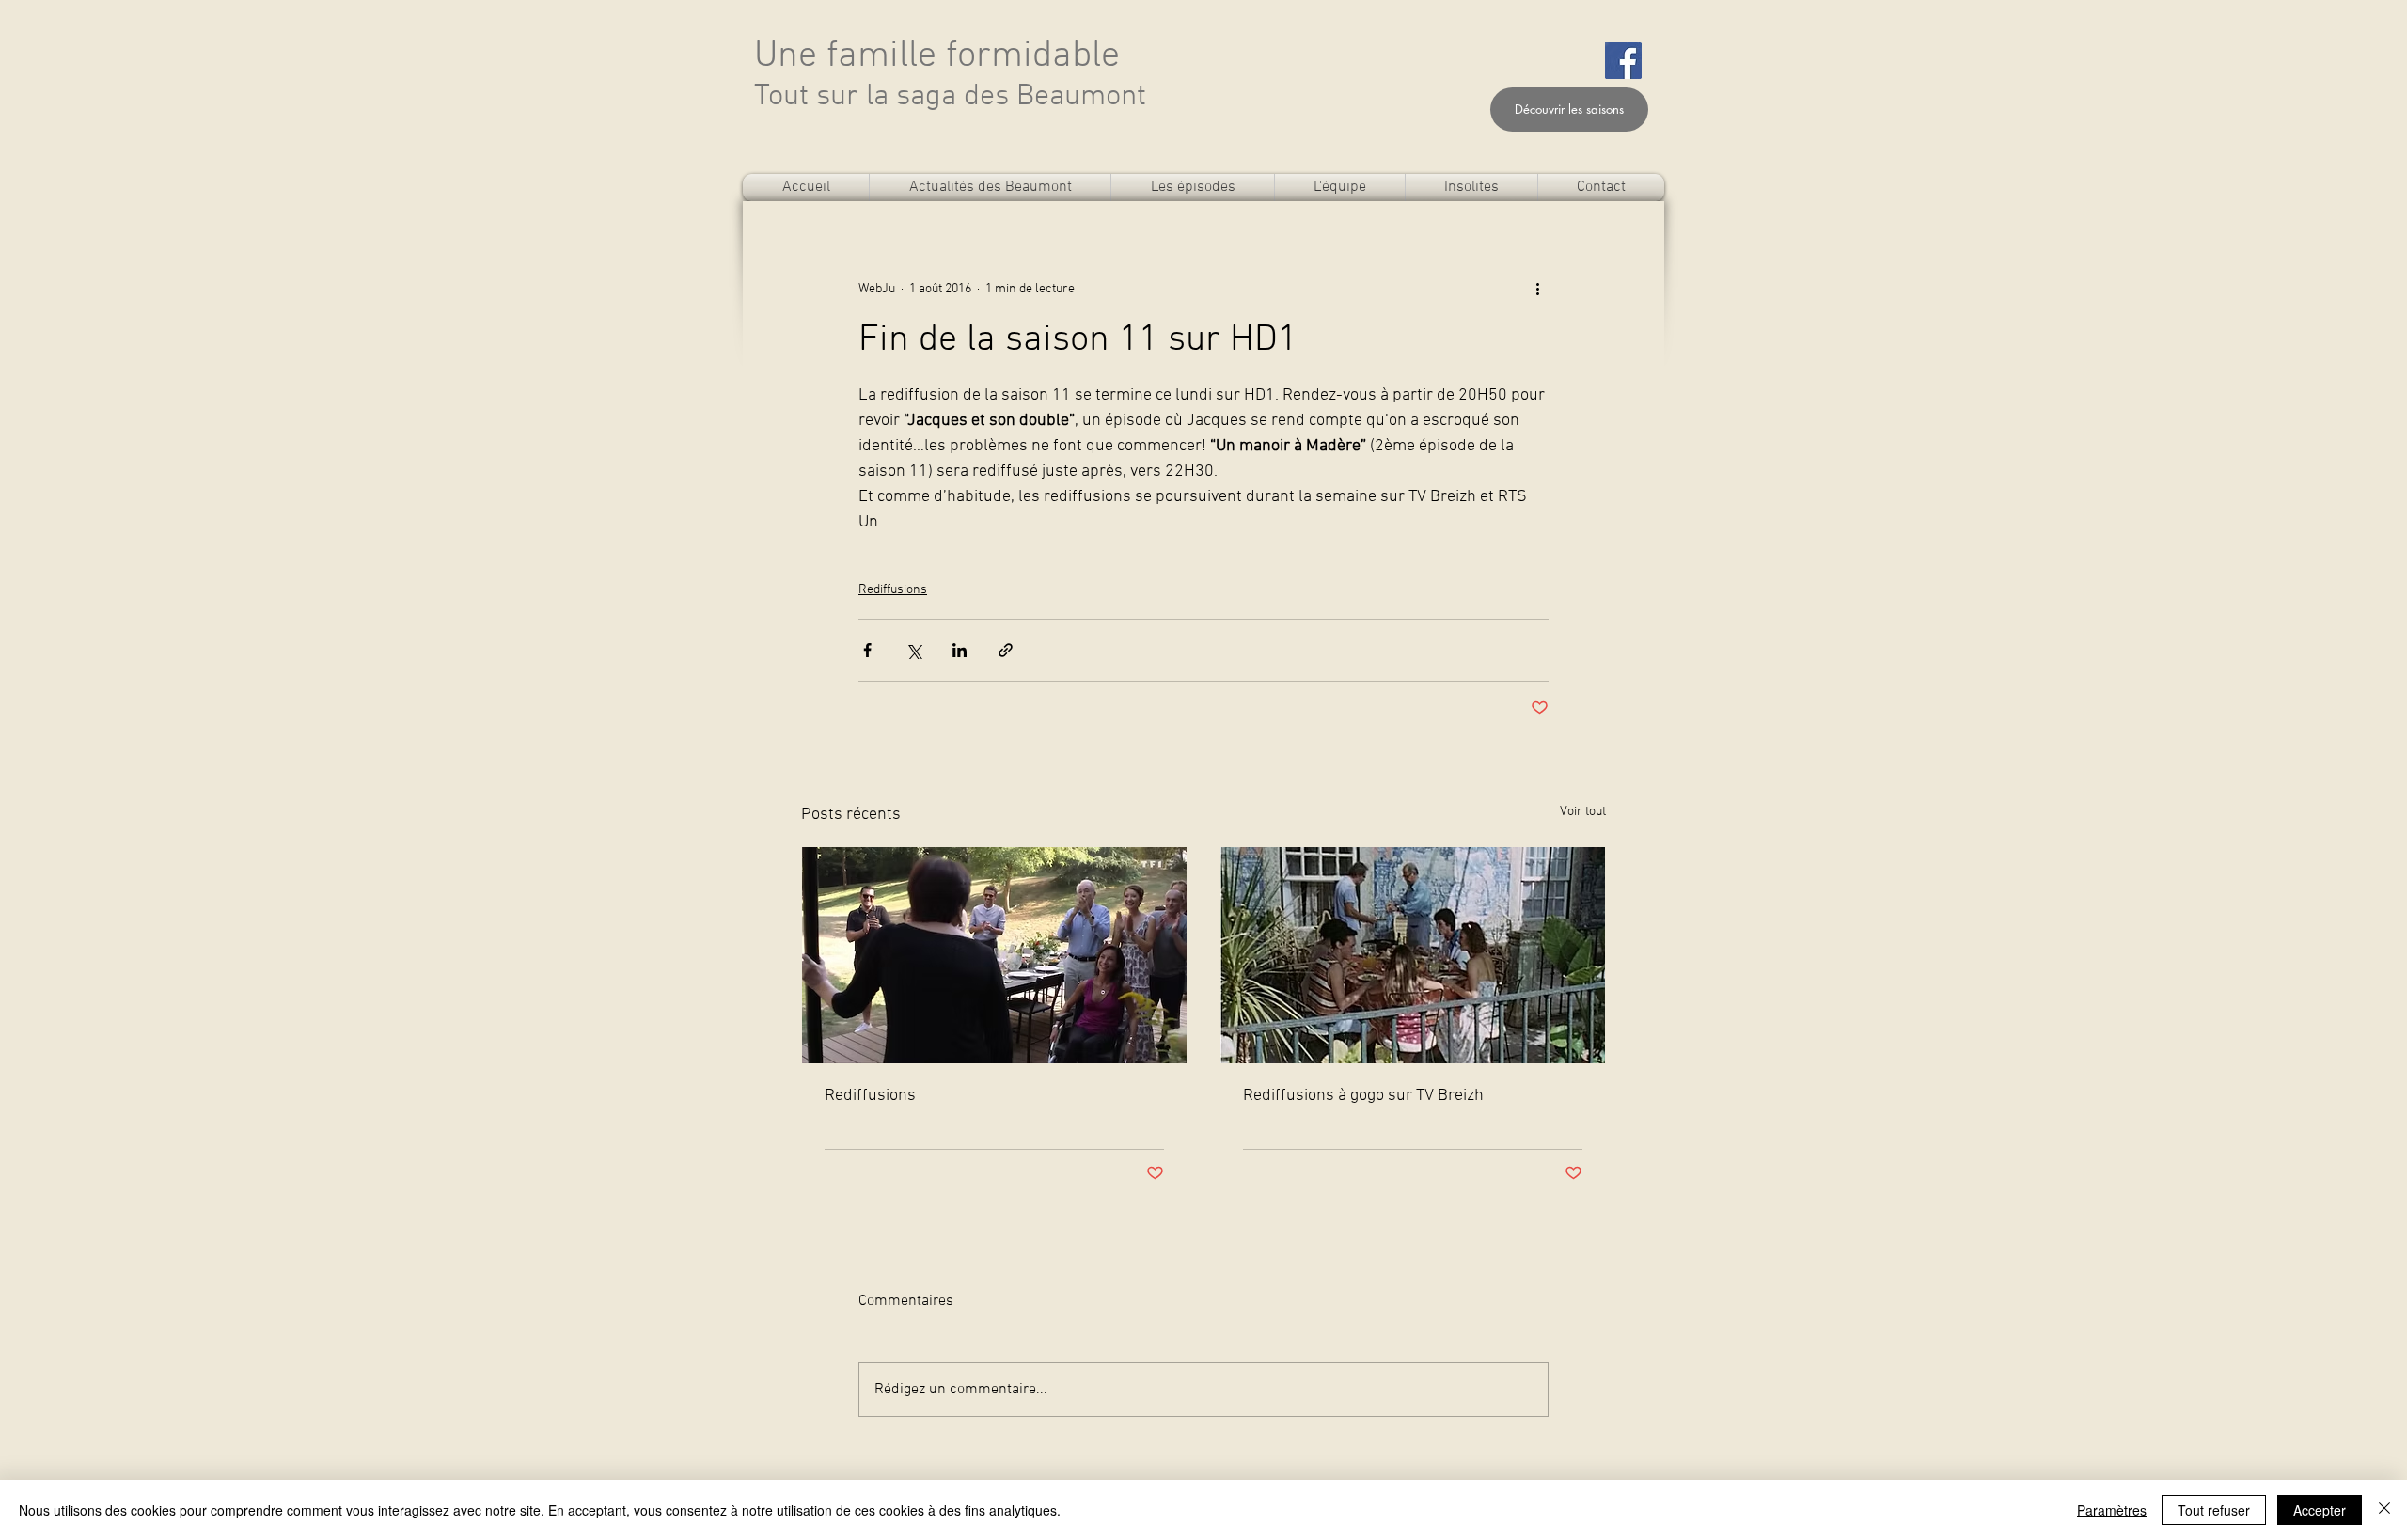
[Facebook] (1623, 61)
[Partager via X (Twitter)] (913, 650)
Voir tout (1583, 812)
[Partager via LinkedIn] (960, 650)
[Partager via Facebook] (867, 650)
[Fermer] (2384, 1510)
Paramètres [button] (2112, 1510)
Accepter (2320, 1510)
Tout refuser (2214, 1510)
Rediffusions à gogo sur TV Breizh (1363, 1096)
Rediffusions (893, 590)
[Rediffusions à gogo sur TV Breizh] (1413, 955)
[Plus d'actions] (1537, 289)
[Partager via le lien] (1006, 650)
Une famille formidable (937, 56)
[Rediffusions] (994, 955)
